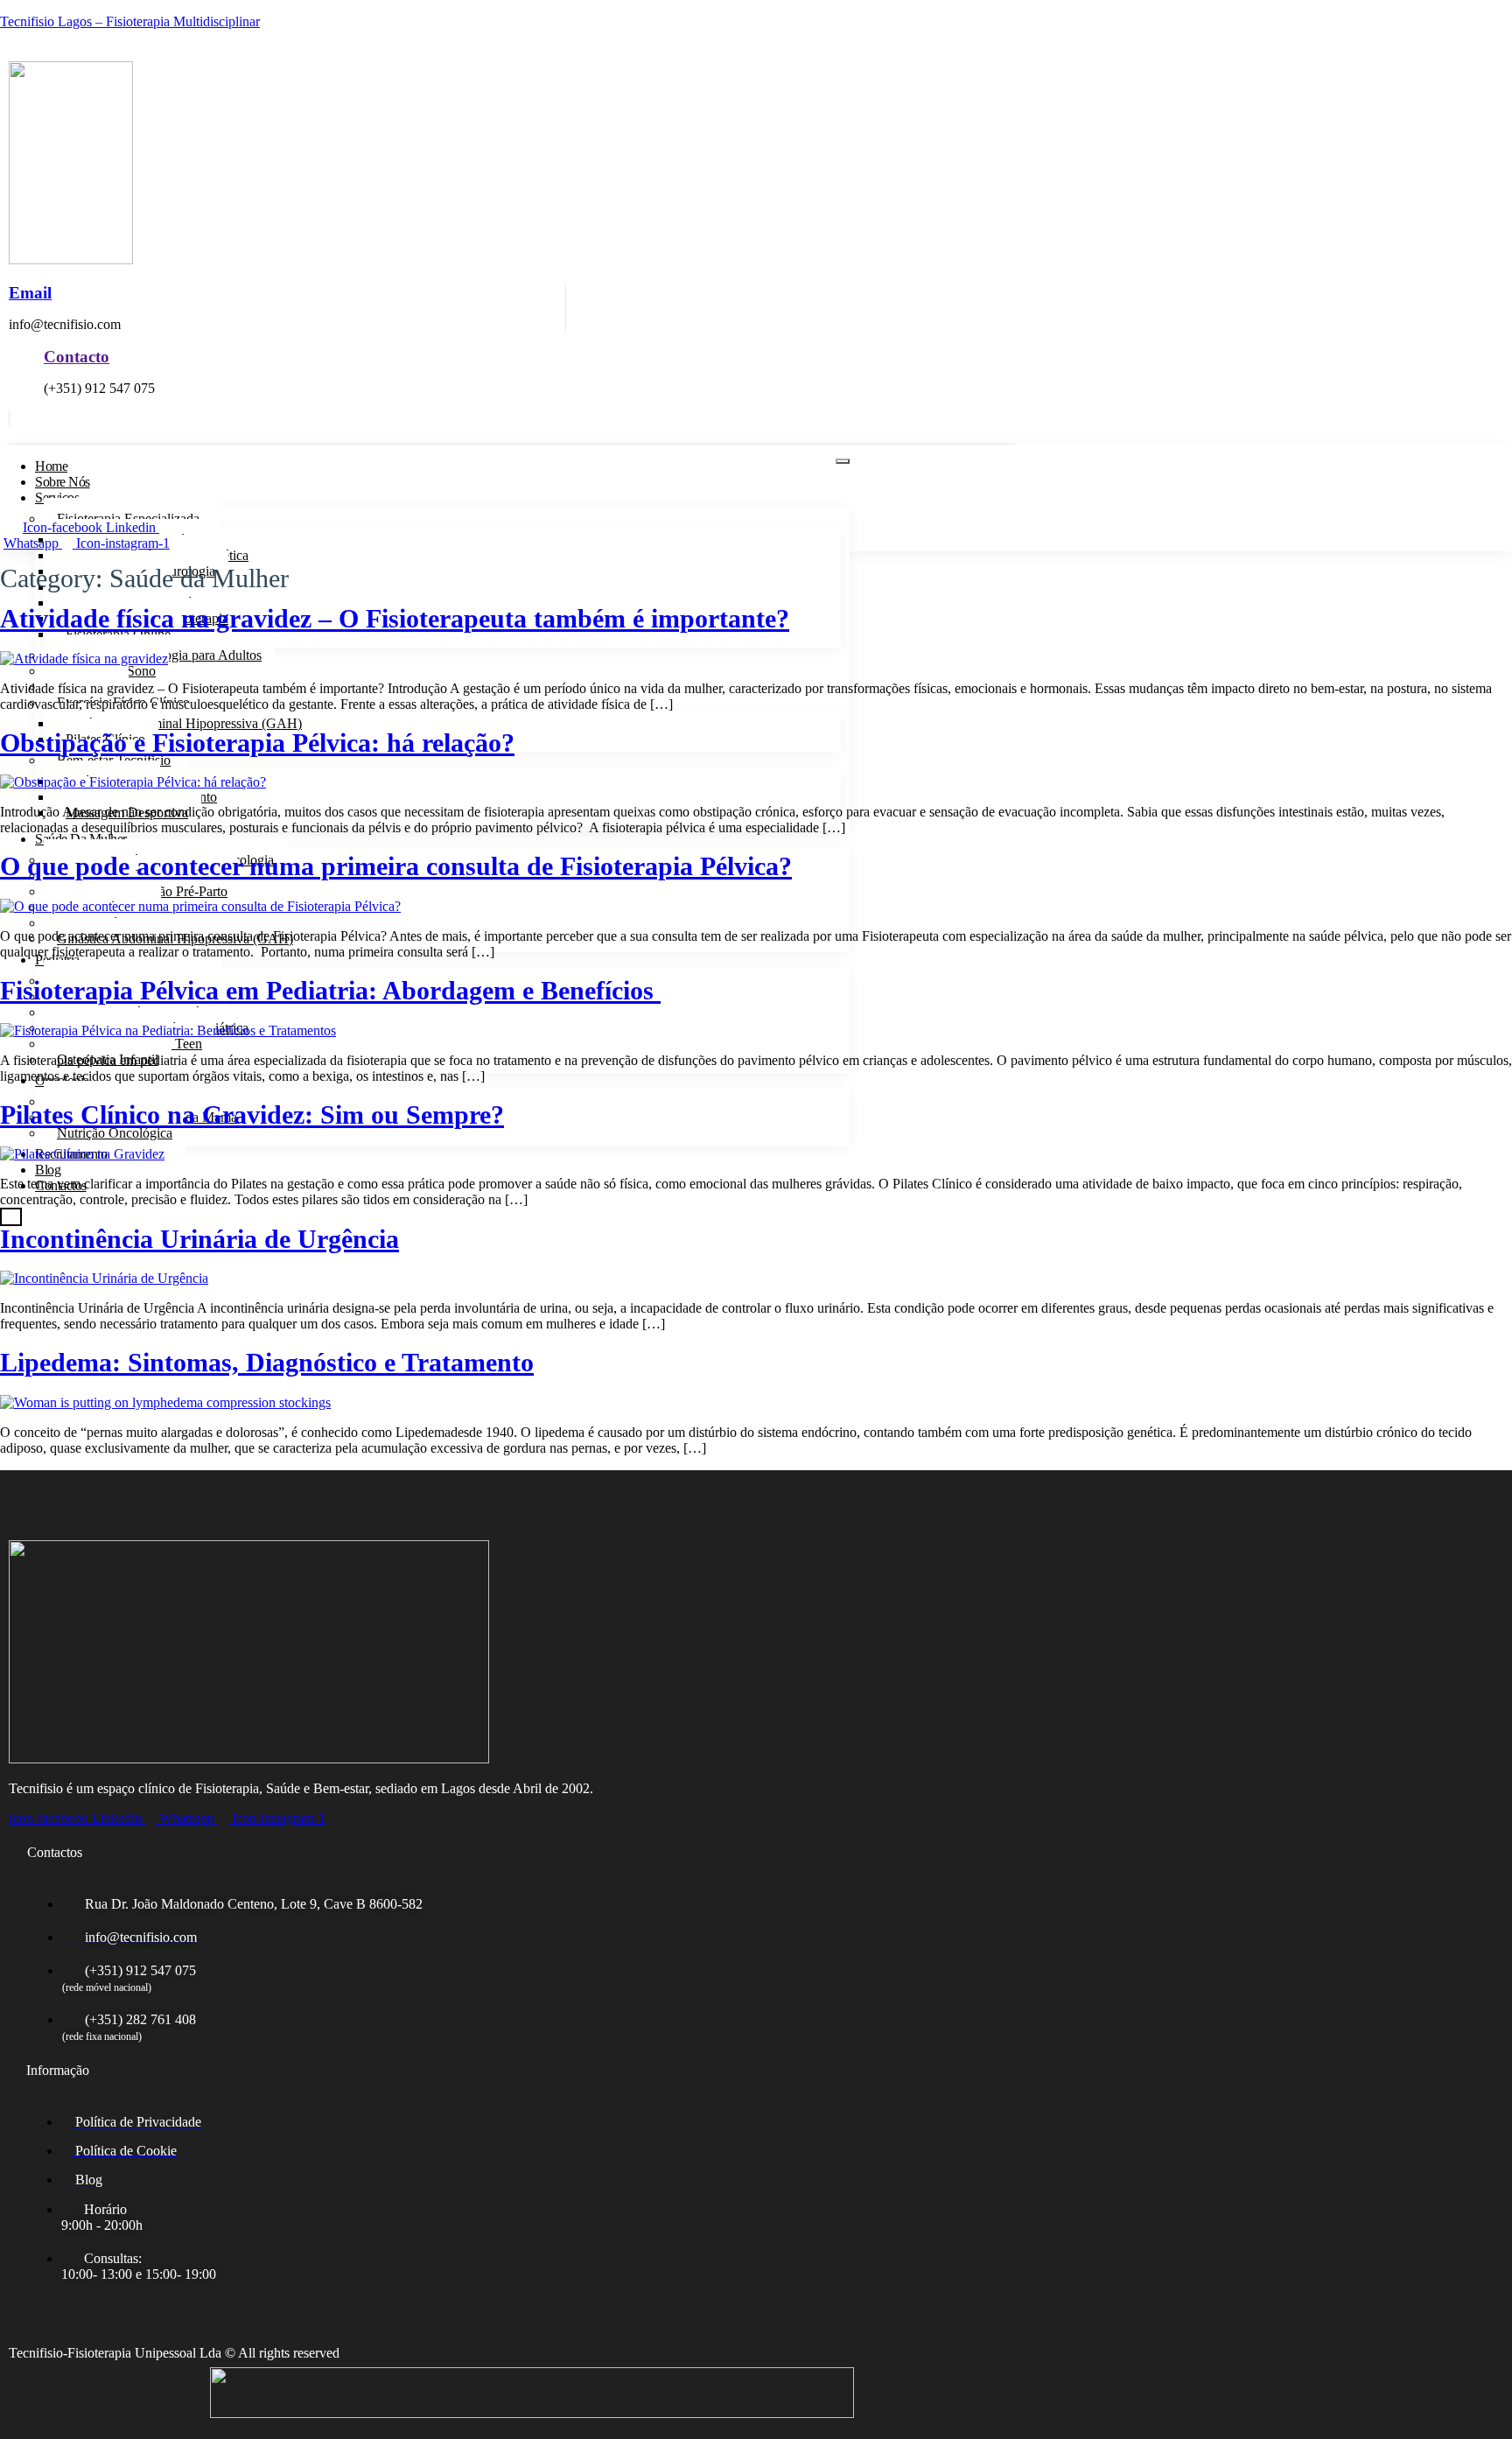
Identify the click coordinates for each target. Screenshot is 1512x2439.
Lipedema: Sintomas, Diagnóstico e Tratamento (267, 1363)
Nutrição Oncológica (115, 1133)
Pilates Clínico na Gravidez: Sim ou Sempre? (252, 1115)
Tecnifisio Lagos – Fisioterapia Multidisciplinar (130, 21)
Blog (48, 1170)
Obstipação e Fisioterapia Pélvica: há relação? (257, 743)
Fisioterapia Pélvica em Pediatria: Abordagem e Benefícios (330, 991)
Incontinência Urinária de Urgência (199, 1239)
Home (51, 466)
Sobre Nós (63, 482)
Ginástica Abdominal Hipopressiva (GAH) (184, 723)
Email (30, 293)
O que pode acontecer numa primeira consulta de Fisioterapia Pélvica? (396, 866)
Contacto (77, 357)
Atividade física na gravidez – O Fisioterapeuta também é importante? (395, 619)
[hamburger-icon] (843, 461)
